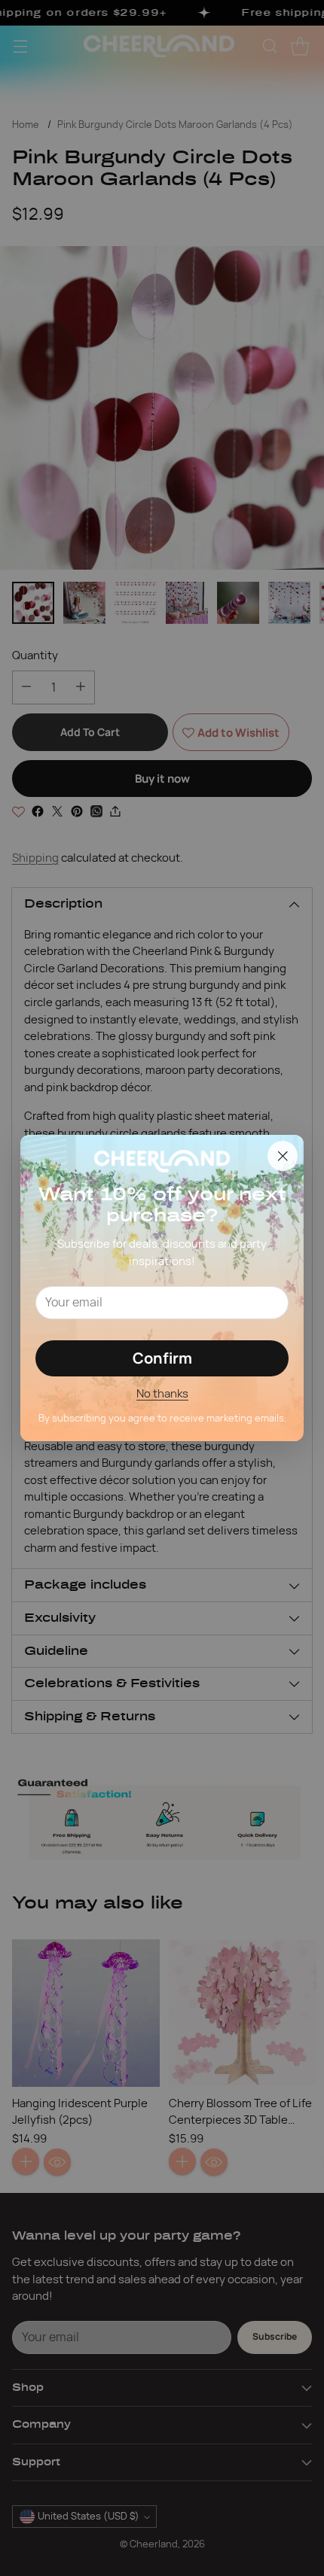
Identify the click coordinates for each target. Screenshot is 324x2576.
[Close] (283, 1156)
